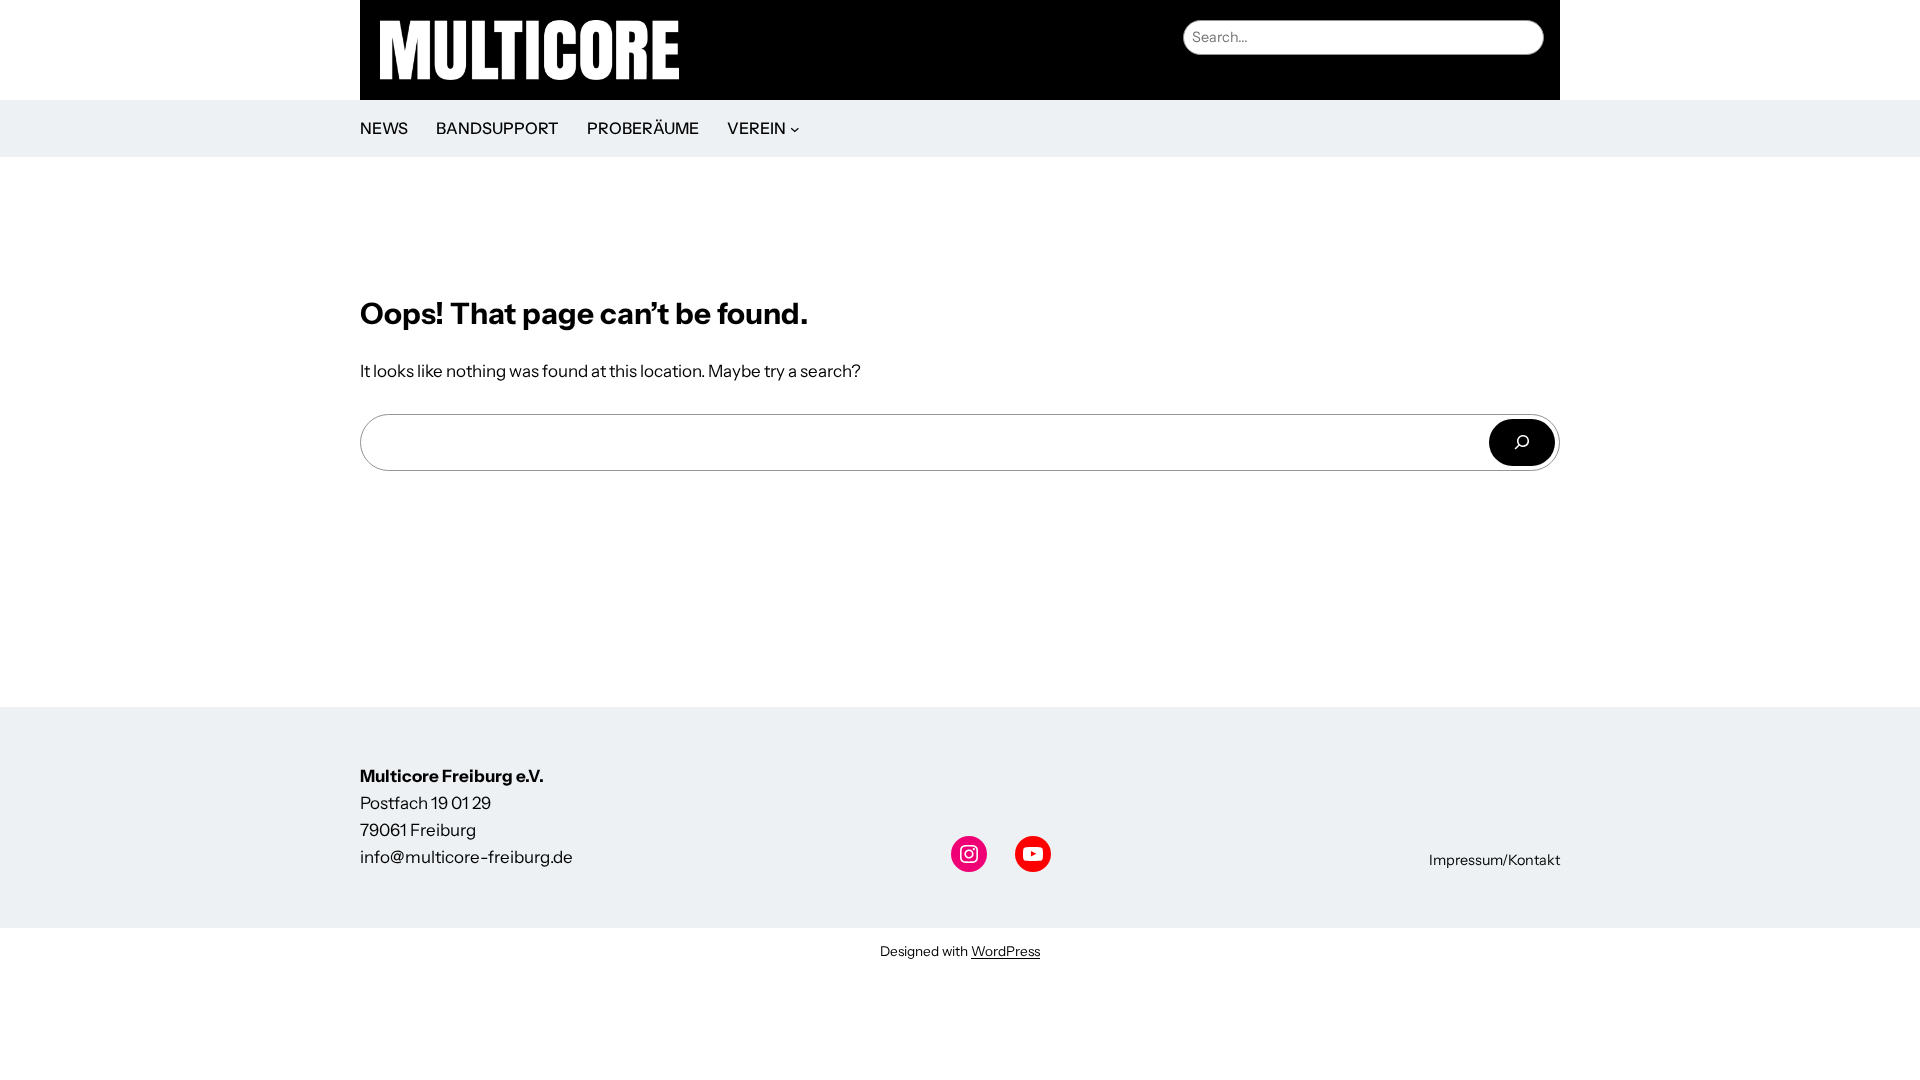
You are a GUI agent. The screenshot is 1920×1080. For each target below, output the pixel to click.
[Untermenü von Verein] (795, 129)
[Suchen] (1522, 442)
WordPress (1005, 951)
